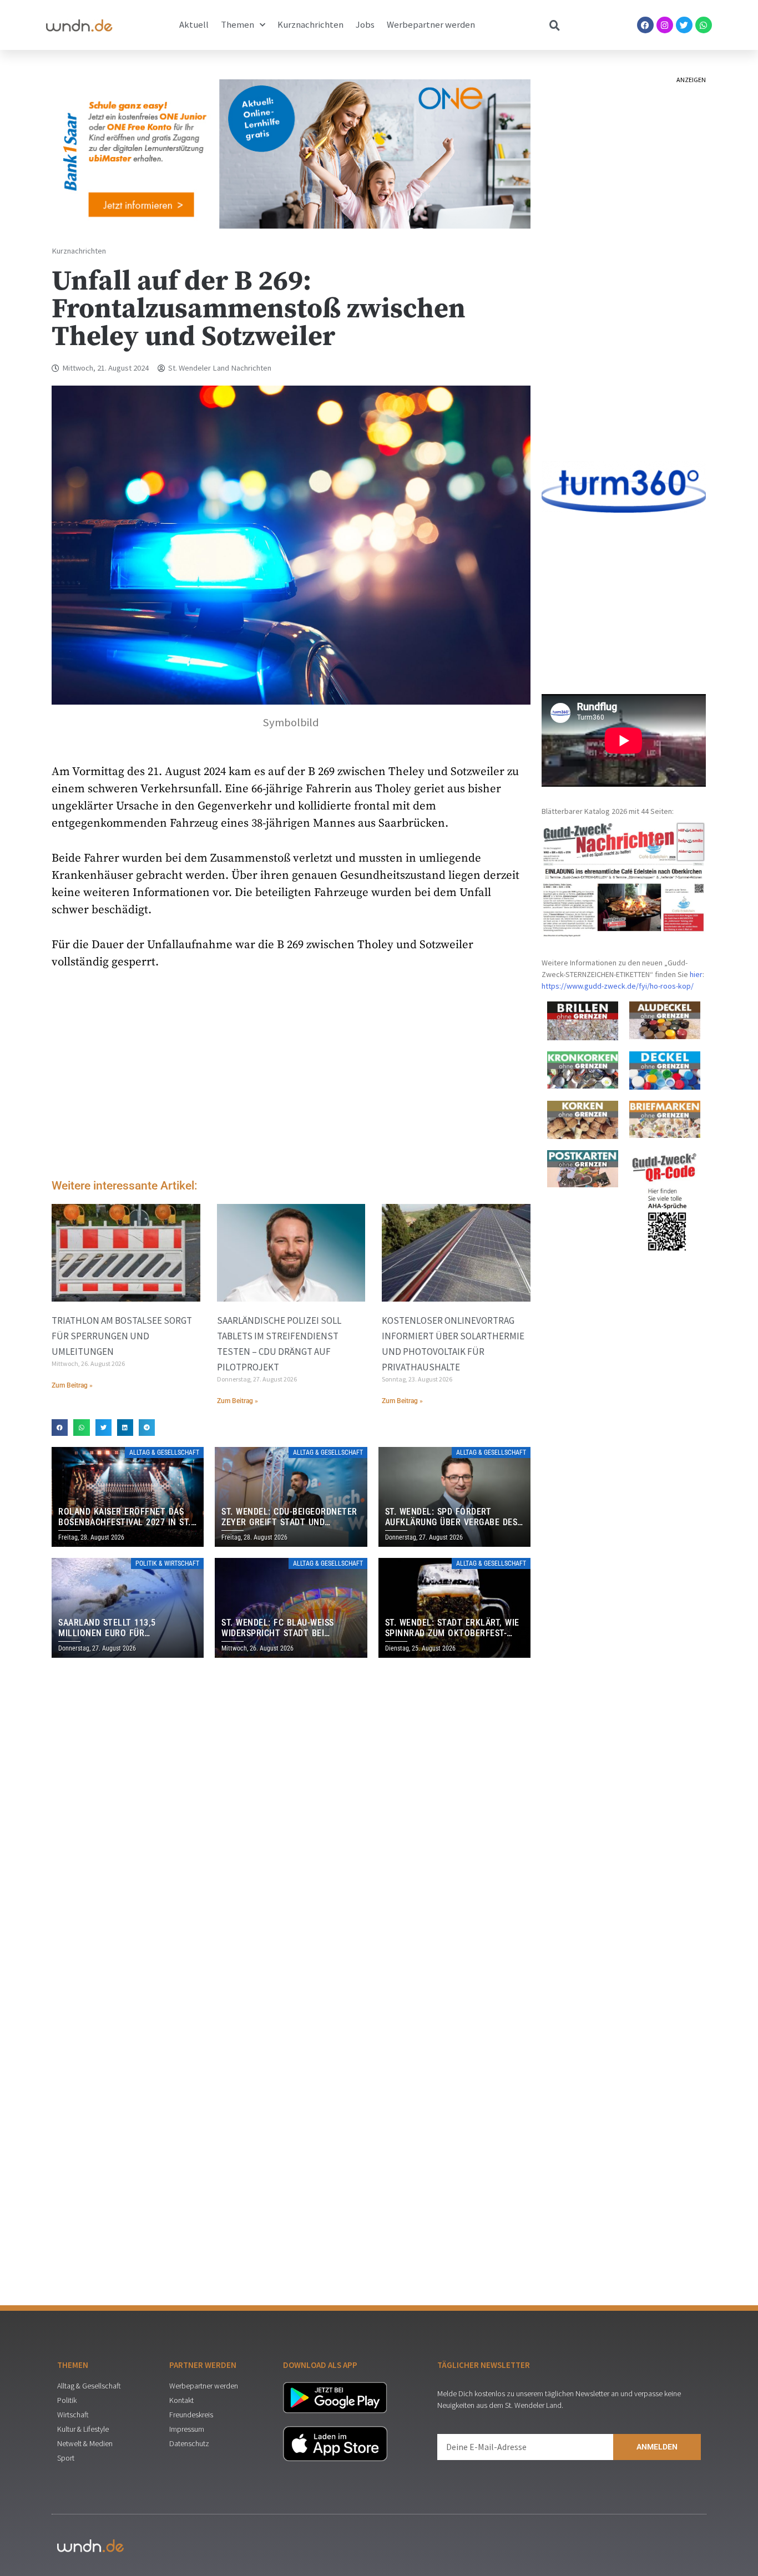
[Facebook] (645, 25)
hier (696, 974)
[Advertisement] (291, 1077)
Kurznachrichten (310, 25)
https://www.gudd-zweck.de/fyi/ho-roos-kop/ (618, 986)
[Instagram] (665, 25)
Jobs (365, 25)
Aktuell (194, 25)
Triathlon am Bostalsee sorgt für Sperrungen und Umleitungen (122, 1336)
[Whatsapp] (704, 25)
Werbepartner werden (431, 25)
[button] (60, 1427)
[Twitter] (684, 25)
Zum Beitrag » (72, 1385)
